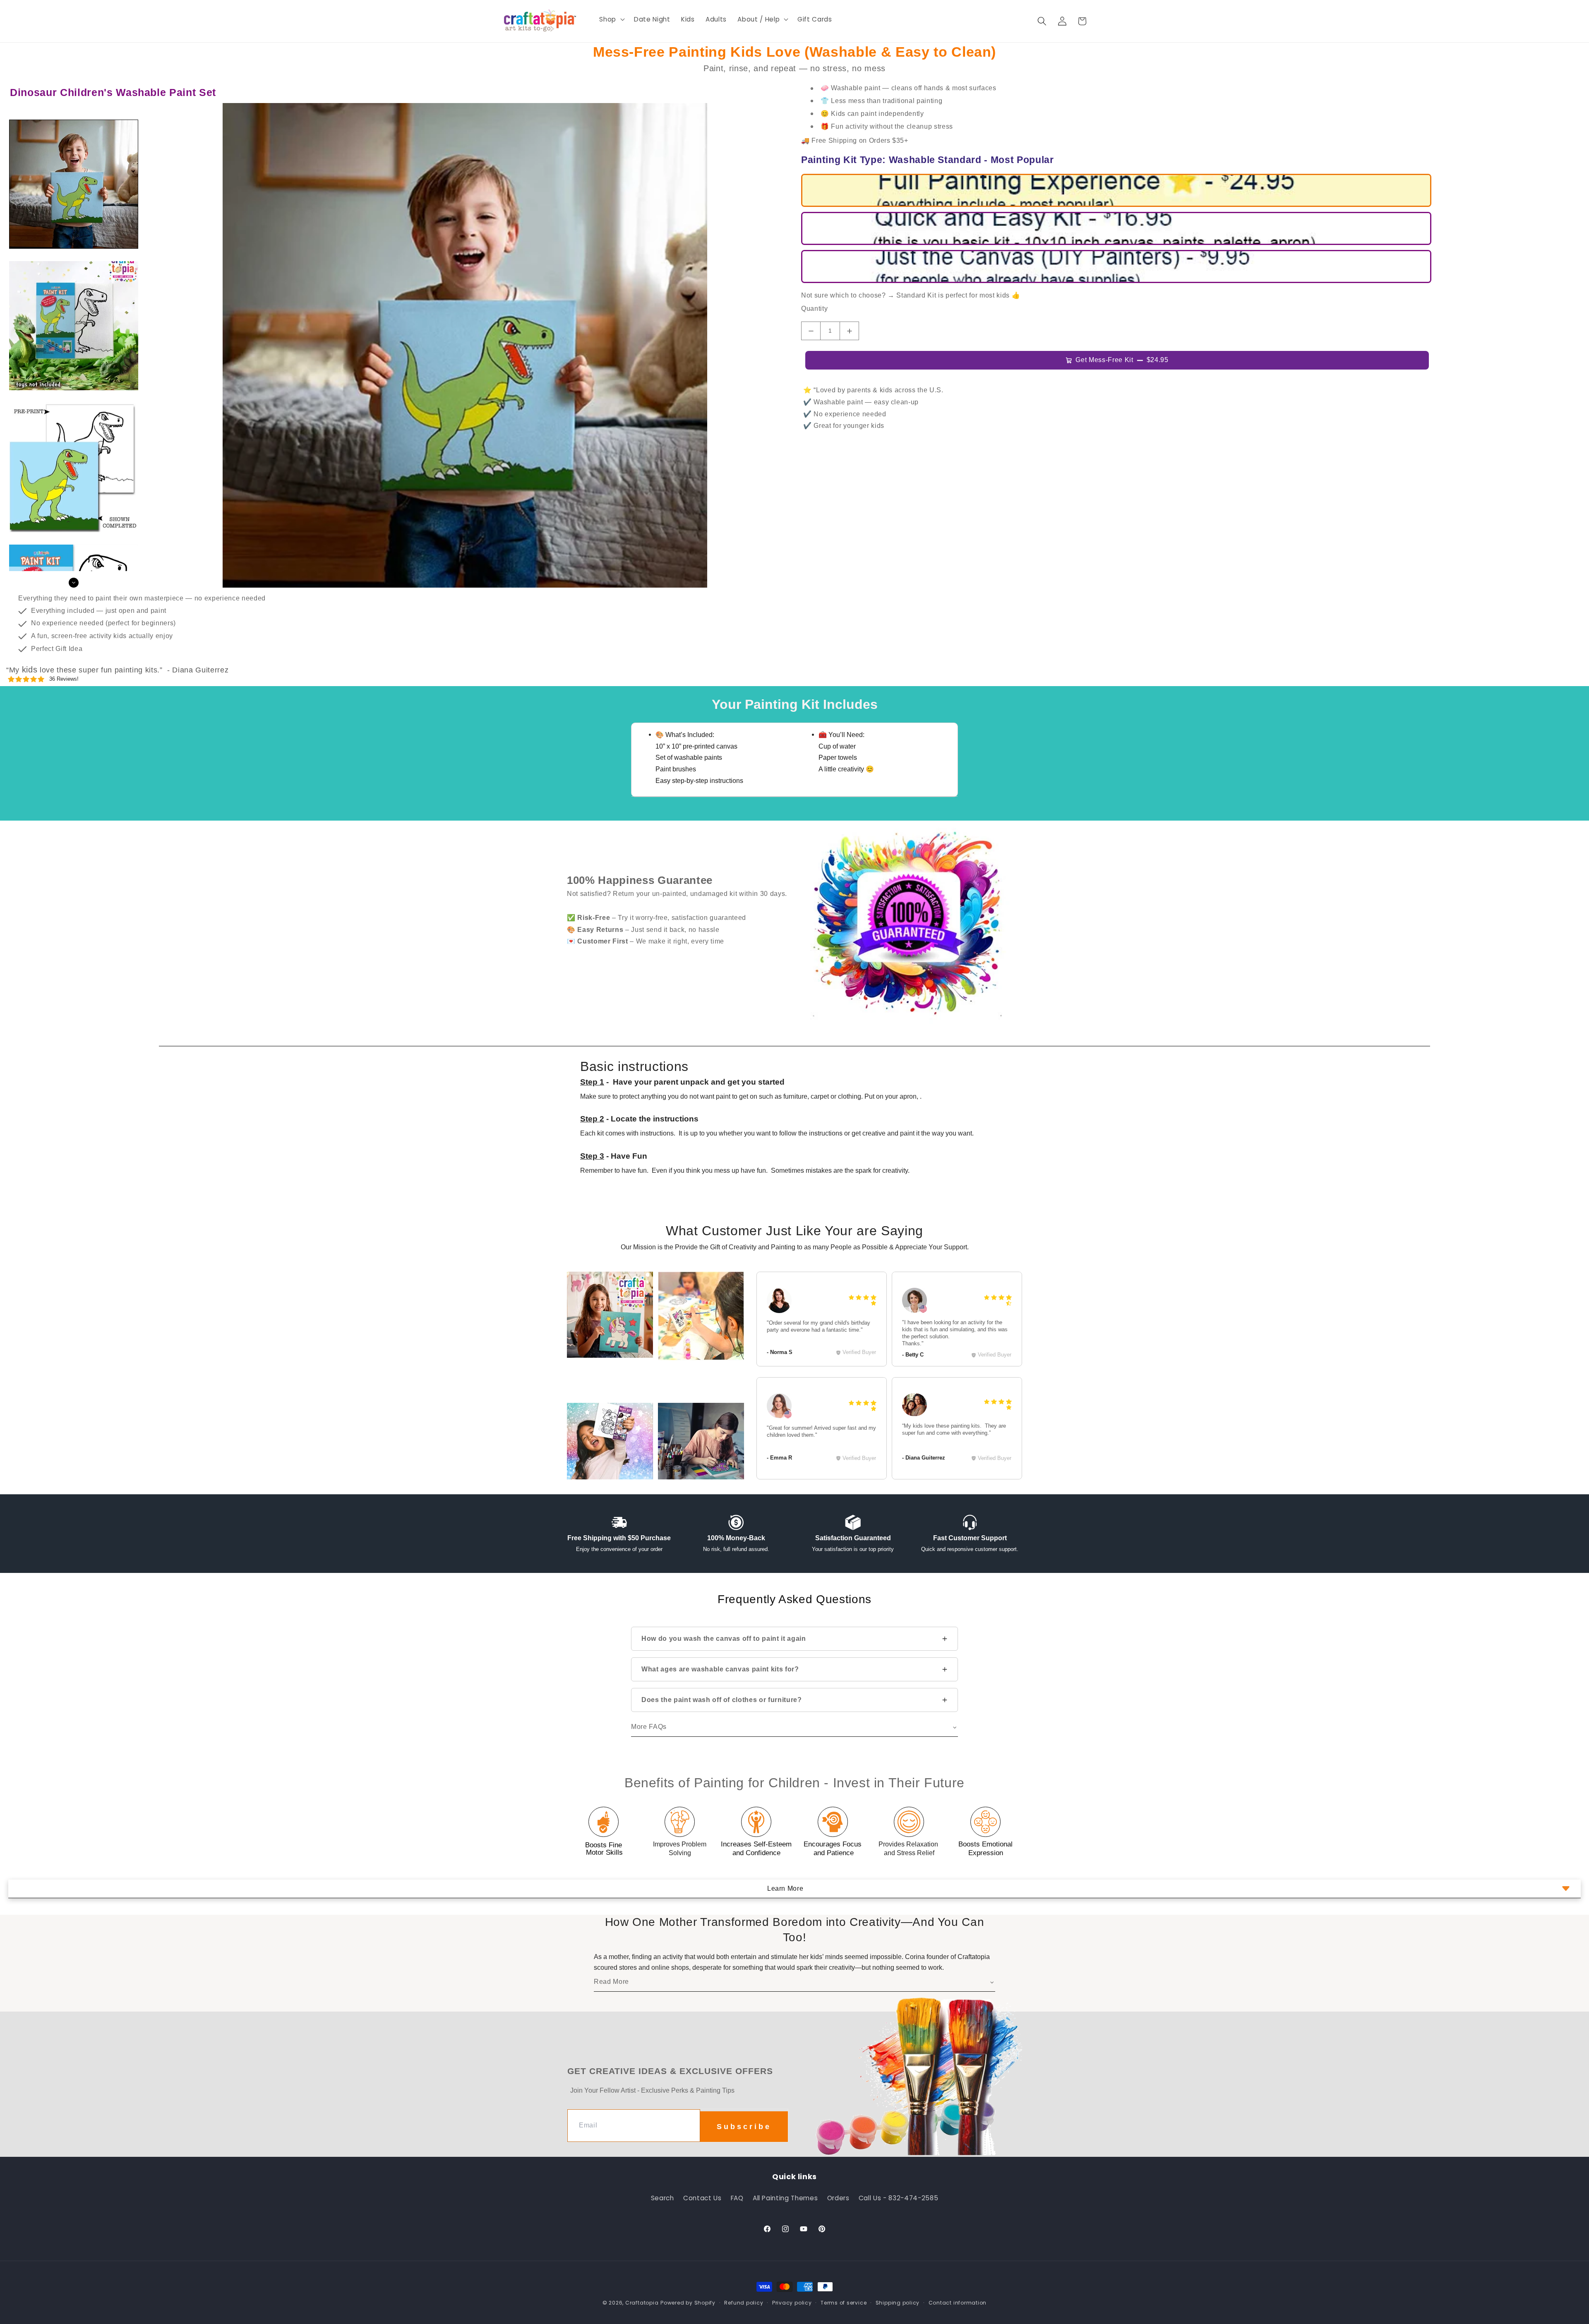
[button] (611, 19)
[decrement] (811, 331)
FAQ (737, 2198)
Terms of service (844, 2303)
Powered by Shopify (688, 2303)
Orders (838, 2198)
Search (662, 2198)
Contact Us (702, 2198)
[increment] (849, 331)
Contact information (958, 2303)
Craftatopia (642, 2303)
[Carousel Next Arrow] (74, 583)
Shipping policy (898, 2303)
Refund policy (744, 2303)
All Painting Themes (785, 2198)
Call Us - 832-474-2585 (899, 2198)
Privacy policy (792, 2303)
